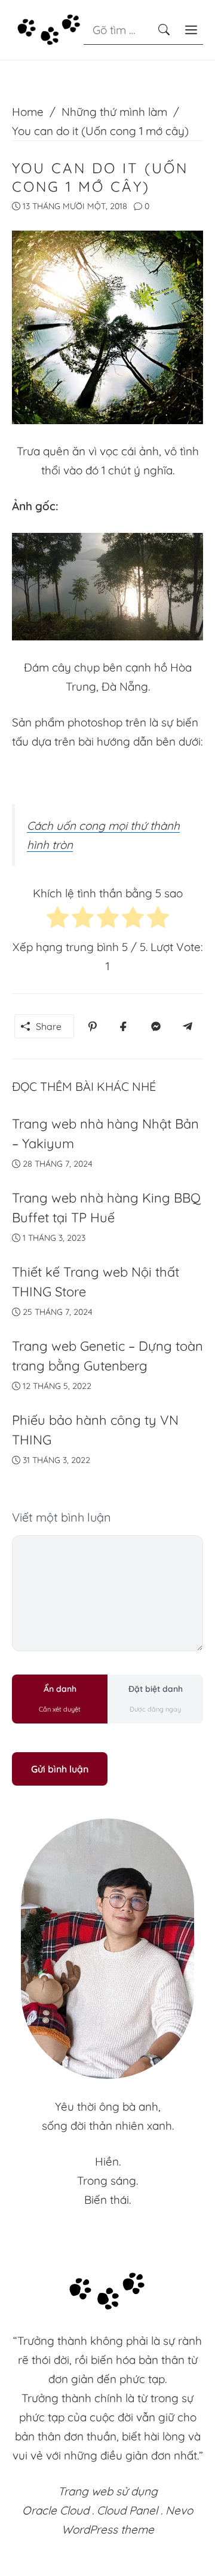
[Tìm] (164, 30)
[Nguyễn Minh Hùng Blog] (49, 29)
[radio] (58, 920)
